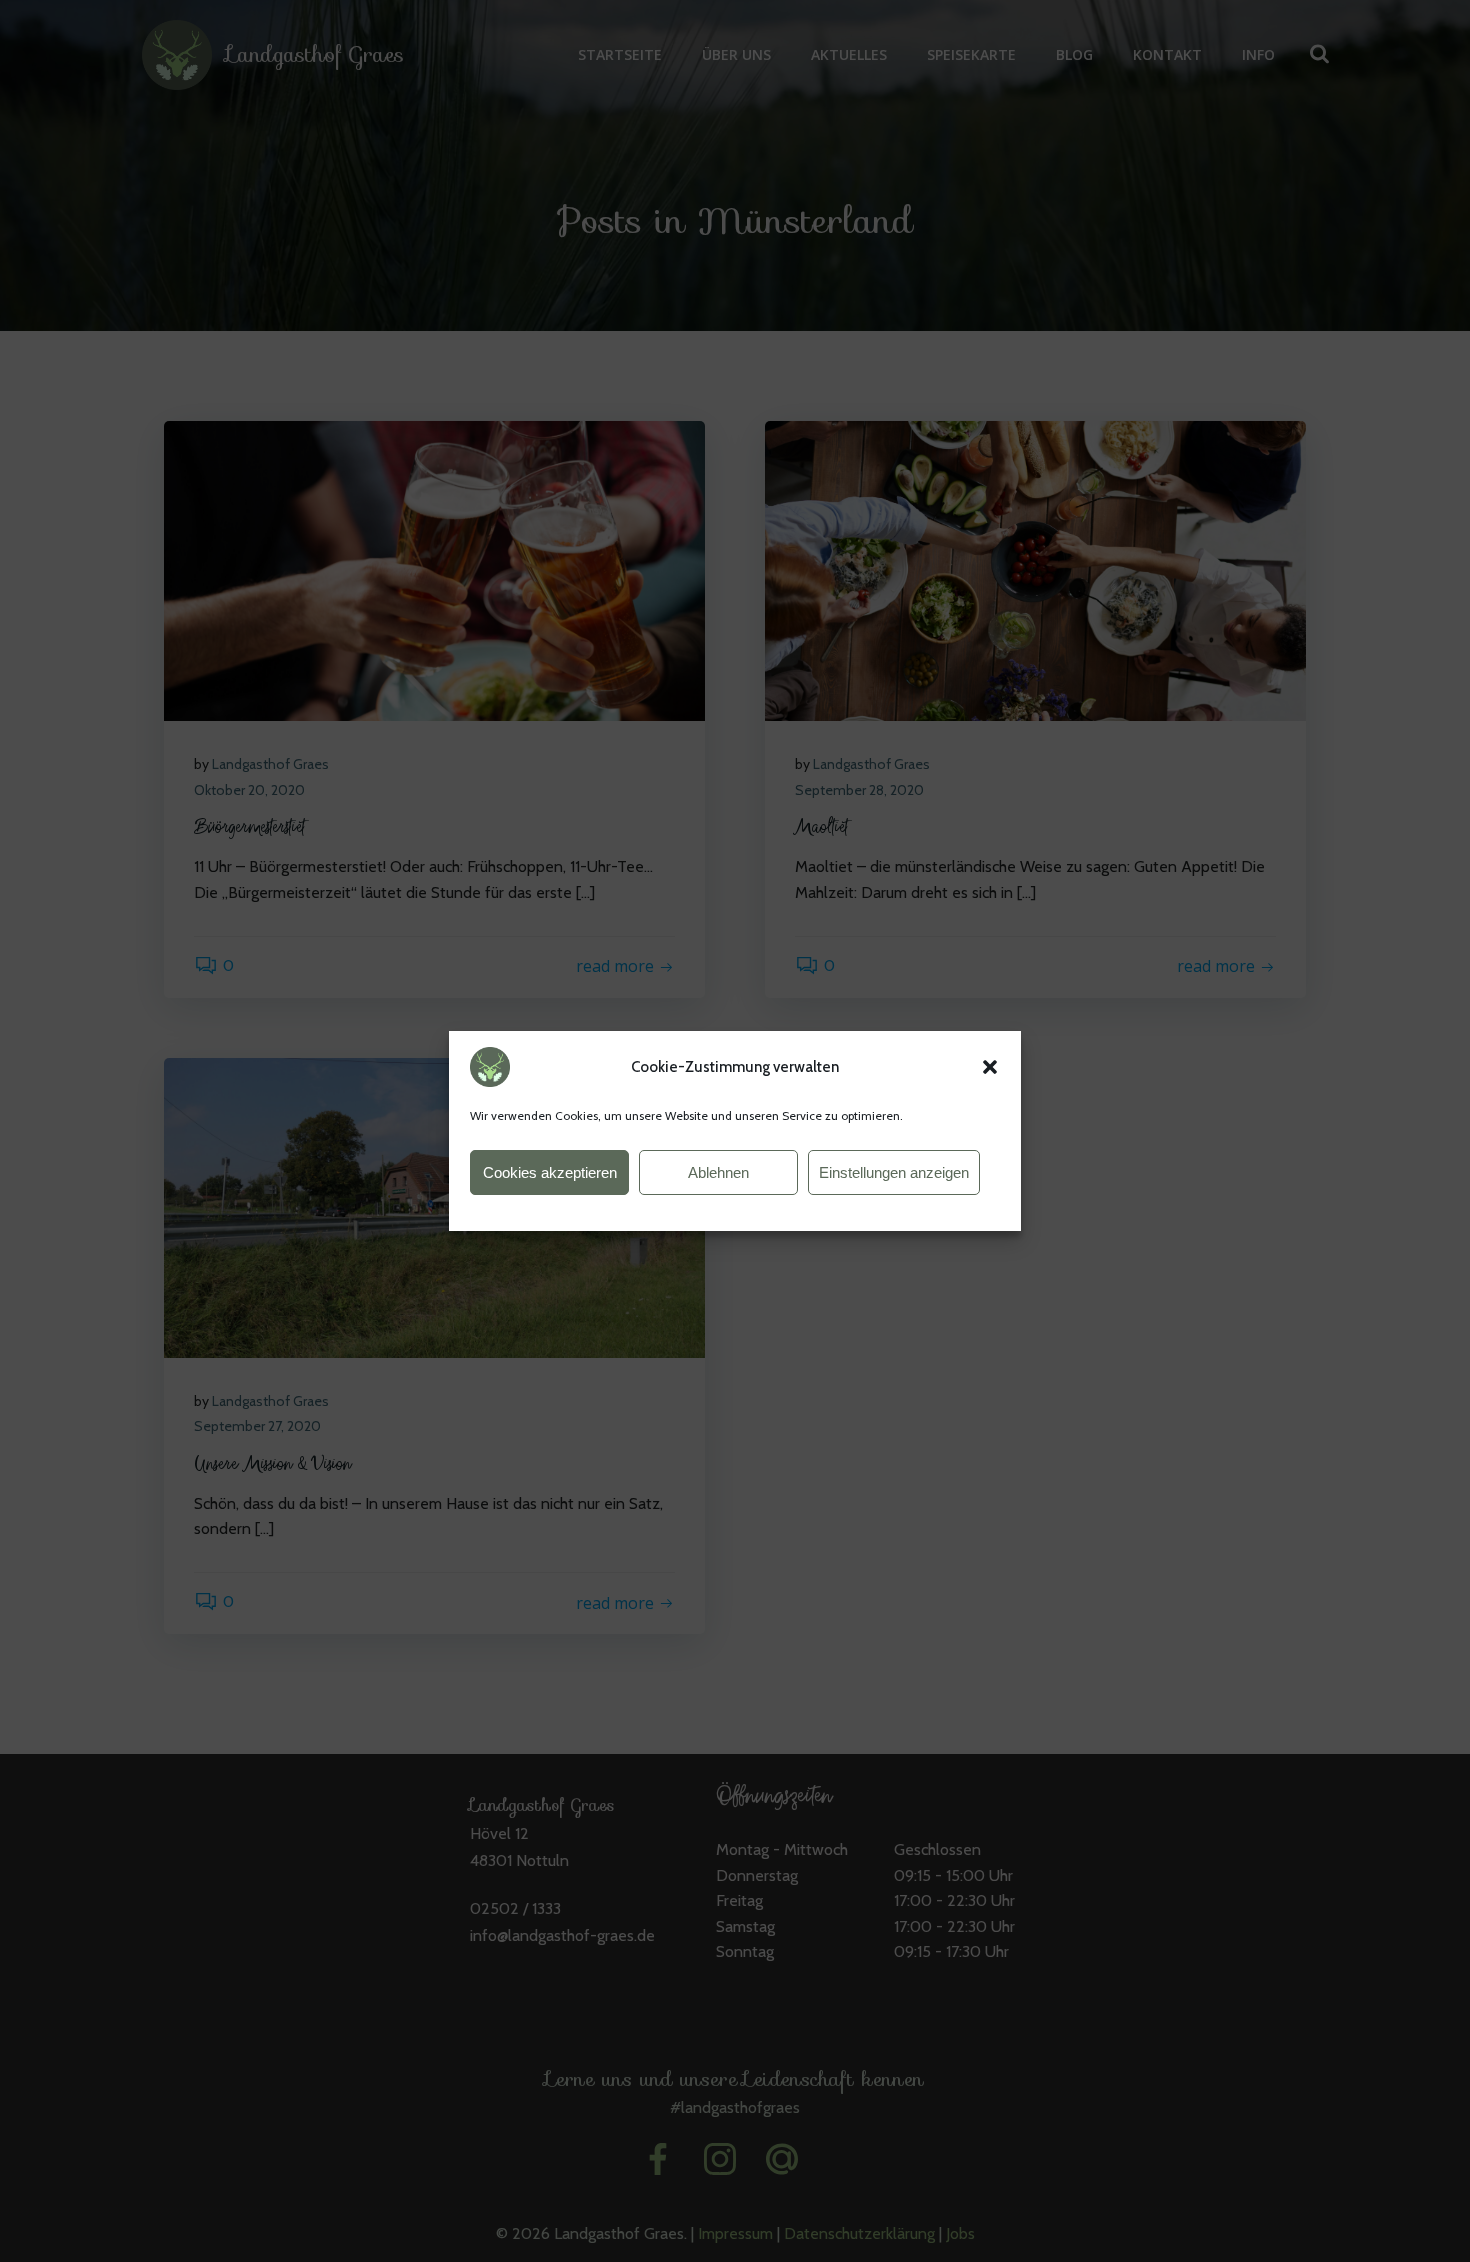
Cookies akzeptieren (550, 1172)
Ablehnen (718, 1172)
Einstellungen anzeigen (894, 1172)
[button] (990, 1067)
